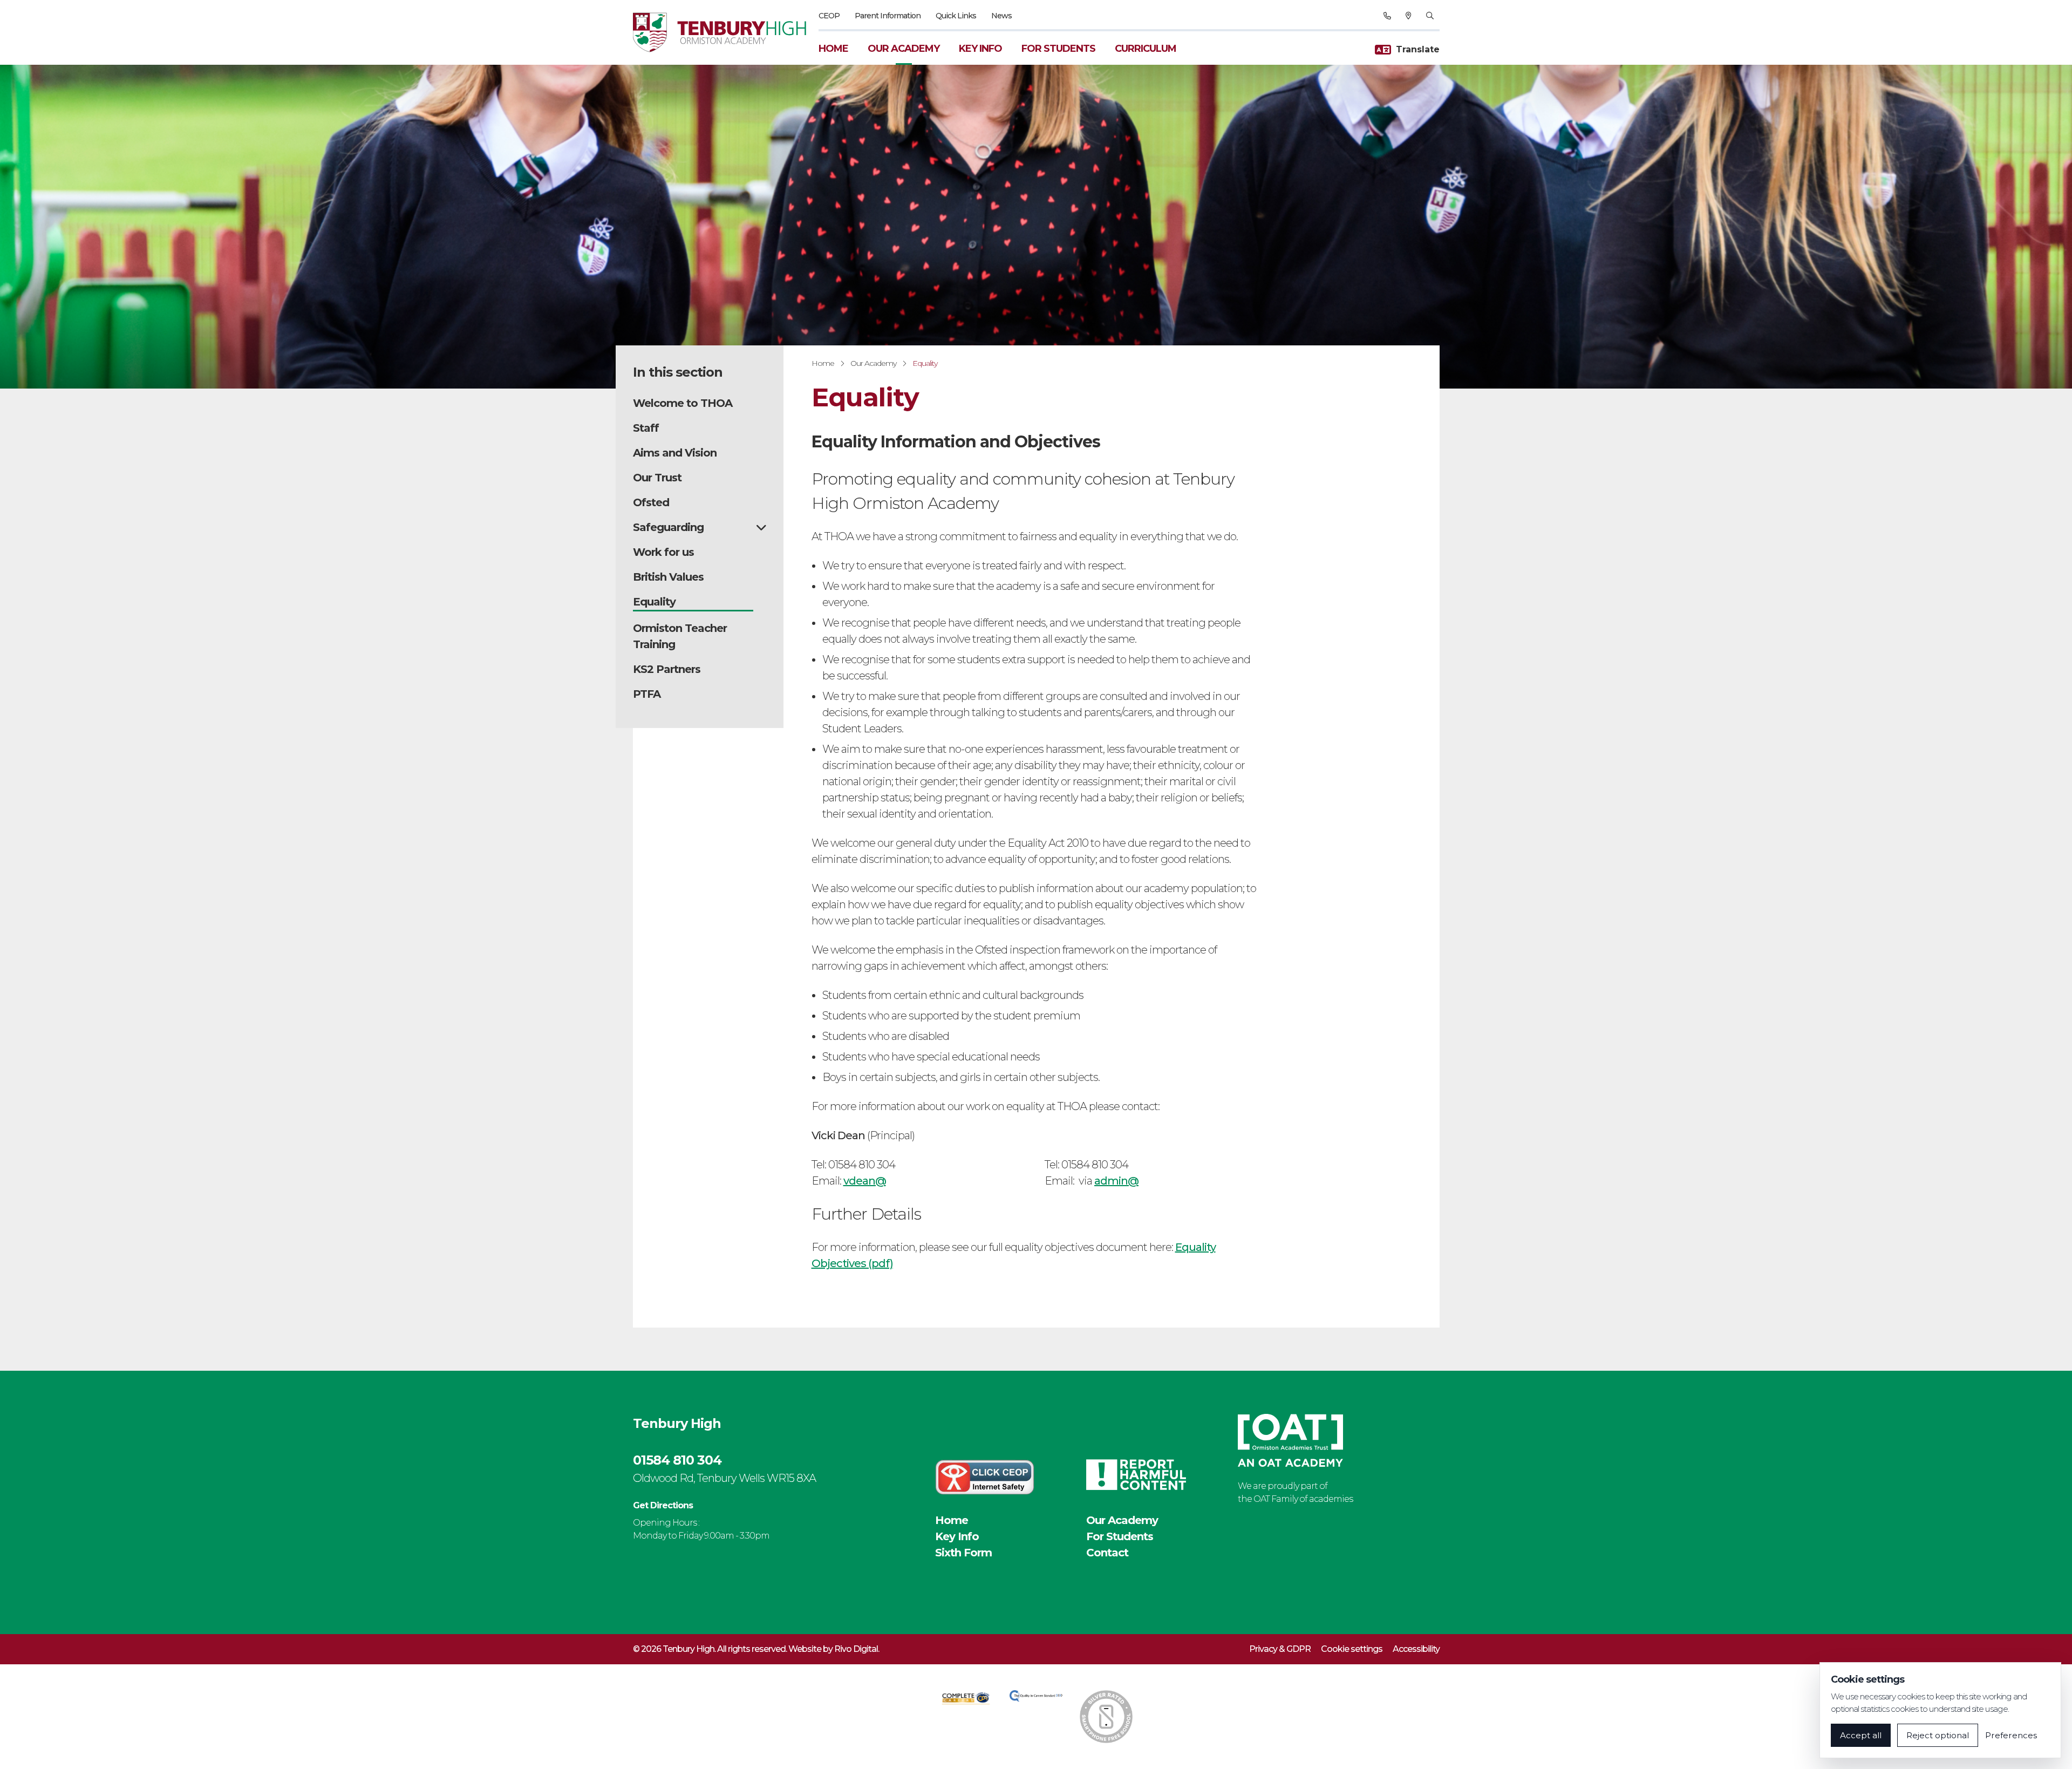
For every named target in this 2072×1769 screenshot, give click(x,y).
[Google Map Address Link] (1408, 16)
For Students (1058, 49)
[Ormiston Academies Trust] (1290, 1440)
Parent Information (888, 16)
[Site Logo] (726, 32)
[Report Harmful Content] (1136, 1475)
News (1001, 16)
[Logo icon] (966, 1698)
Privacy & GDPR (1280, 1649)
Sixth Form (963, 1553)
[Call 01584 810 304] (1387, 16)
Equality (925, 363)
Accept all (1861, 1735)
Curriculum (1146, 49)
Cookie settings (1352, 1649)
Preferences (2011, 1735)
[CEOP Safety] (985, 1477)
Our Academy (904, 49)
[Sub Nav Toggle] (761, 527)
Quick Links (956, 16)
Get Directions (663, 1505)
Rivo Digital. (857, 1649)
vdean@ (865, 1181)
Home (833, 49)
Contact (1107, 1553)
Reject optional (1938, 1735)
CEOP (829, 16)
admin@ (1116, 1181)
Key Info (980, 49)
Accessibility (1416, 1649)
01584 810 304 (677, 1460)
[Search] (1430, 16)
